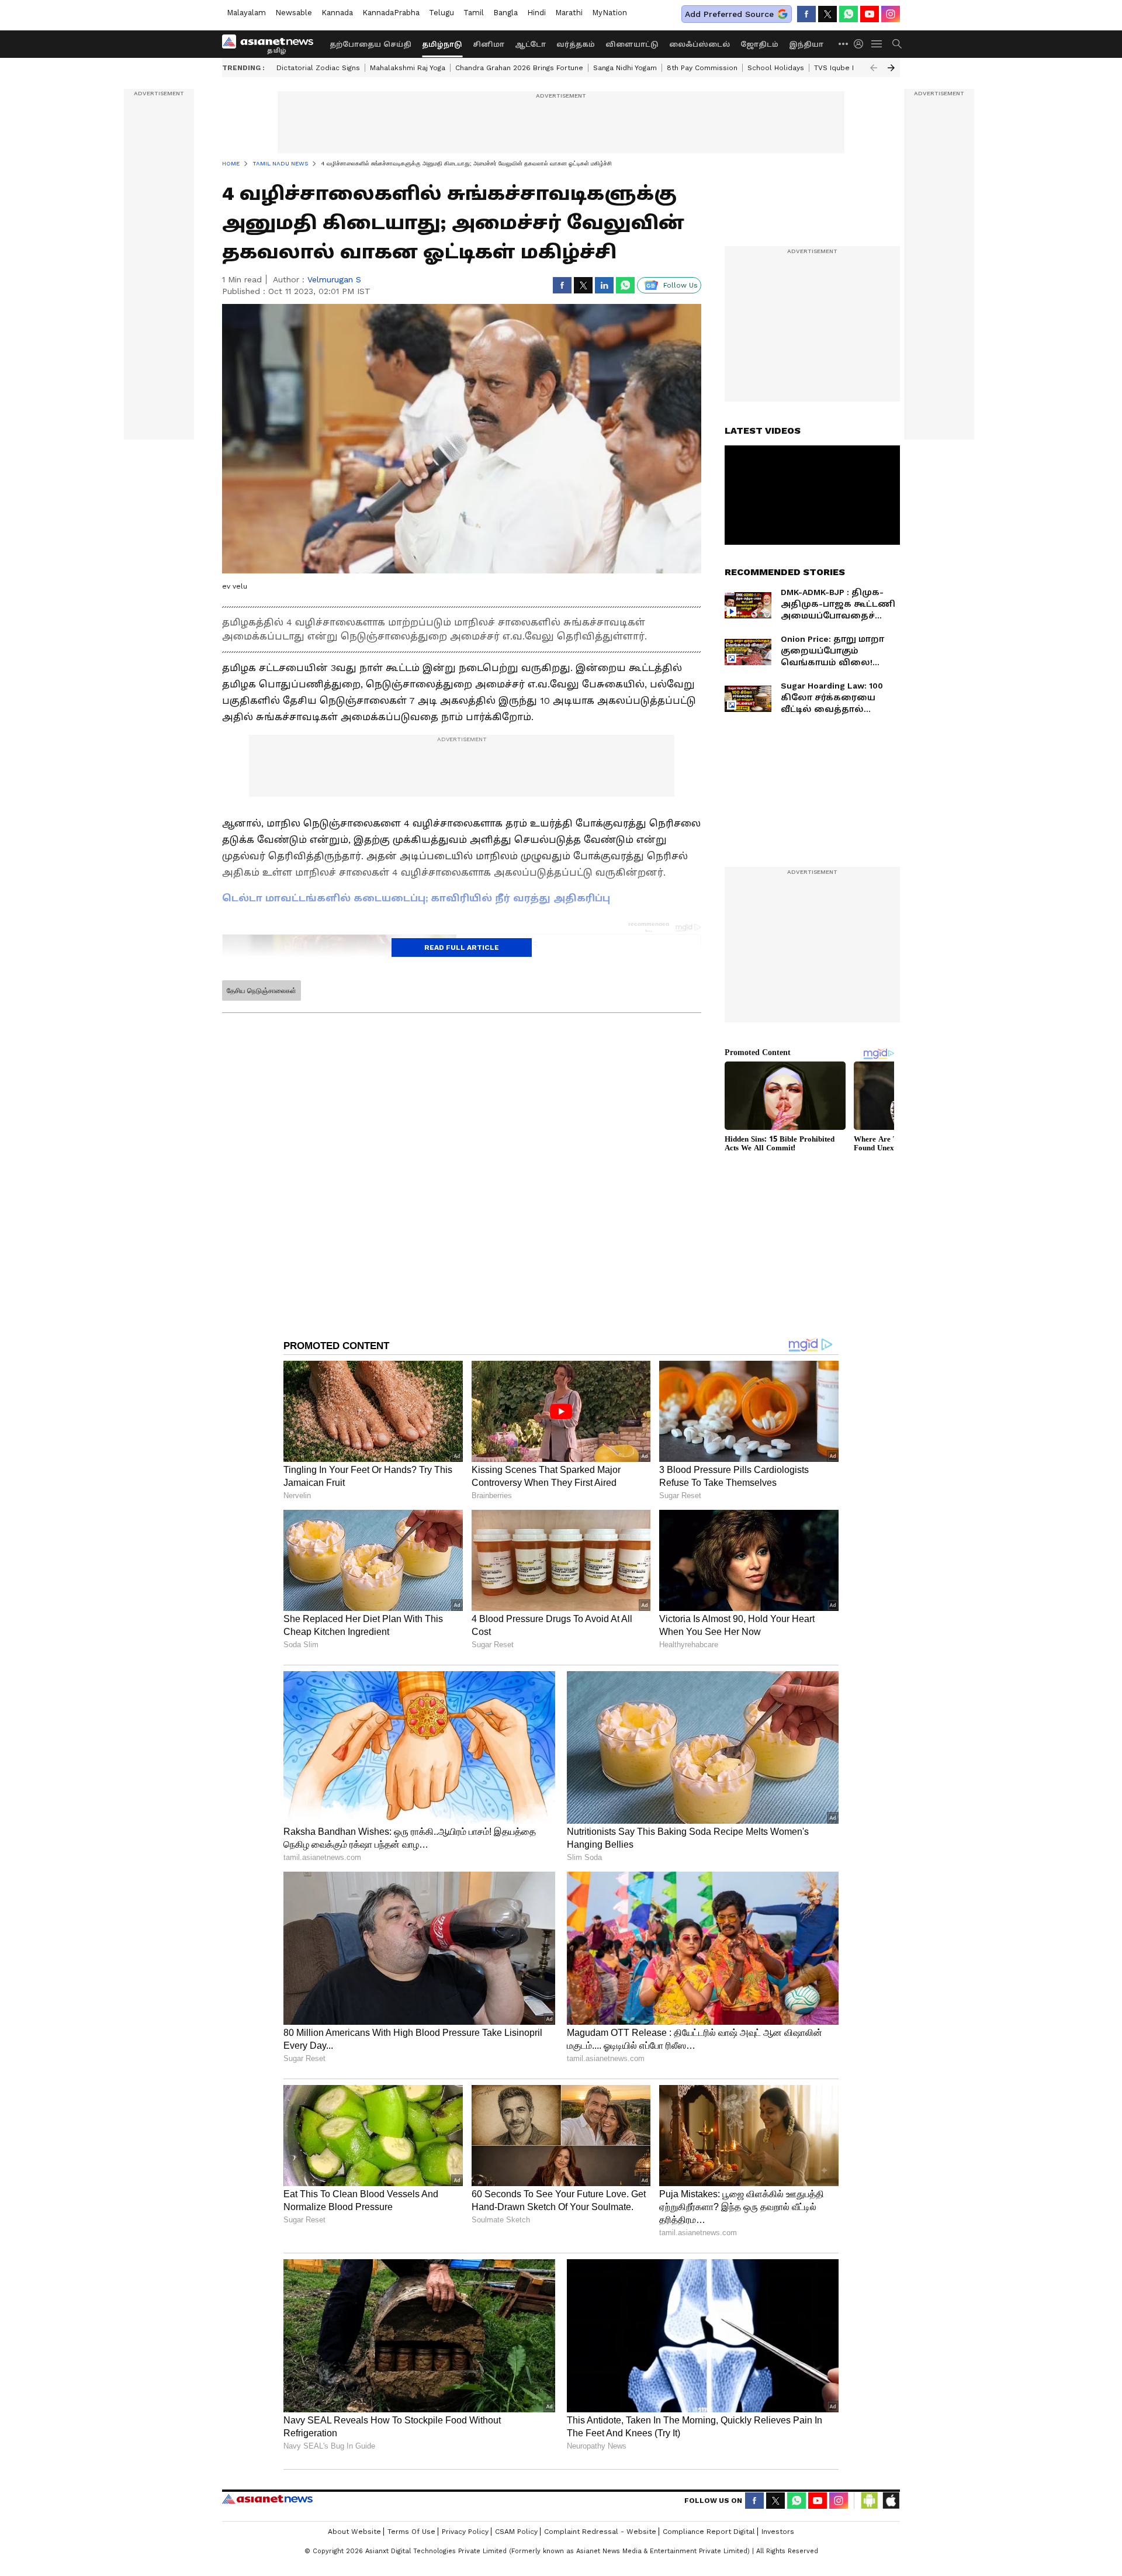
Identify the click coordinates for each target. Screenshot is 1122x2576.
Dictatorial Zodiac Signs (318, 68)
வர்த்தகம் (576, 44)
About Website (354, 2532)
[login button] (861, 44)
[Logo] (272, 44)
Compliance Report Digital (709, 2532)
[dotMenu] (844, 44)
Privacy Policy (465, 2532)
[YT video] (870, 14)
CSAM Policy (516, 2532)
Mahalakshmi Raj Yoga (408, 68)
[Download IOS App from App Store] (891, 2501)
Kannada (337, 13)
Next (891, 68)
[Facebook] (806, 14)
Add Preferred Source (729, 14)
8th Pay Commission (702, 68)
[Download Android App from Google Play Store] (870, 2501)
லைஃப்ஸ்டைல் (699, 44)
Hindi (536, 13)
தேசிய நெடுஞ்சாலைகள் (262, 991)
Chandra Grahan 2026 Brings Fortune (519, 68)
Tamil (474, 13)
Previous (874, 68)
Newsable (294, 13)
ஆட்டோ (530, 44)
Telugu (441, 13)
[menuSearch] (897, 44)
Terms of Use (411, 2532)
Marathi (569, 13)
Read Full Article (462, 948)
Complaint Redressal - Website (600, 2532)
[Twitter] (827, 14)
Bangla (505, 13)
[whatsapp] (849, 14)
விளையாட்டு (632, 44)
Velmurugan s (334, 279)
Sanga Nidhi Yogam (625, 68)
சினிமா (489, 44)
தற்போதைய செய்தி (370, 44)
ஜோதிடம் (759, 44)
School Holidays (776, 68)
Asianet (267, 2499)
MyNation (610, 13)
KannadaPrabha (391, 13)
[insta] (891, 14)
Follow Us (681, 285)
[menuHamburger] (877, 44)
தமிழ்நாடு (442, 44)
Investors (778, 2532)
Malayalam (246, 13)
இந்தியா (806, 44)
